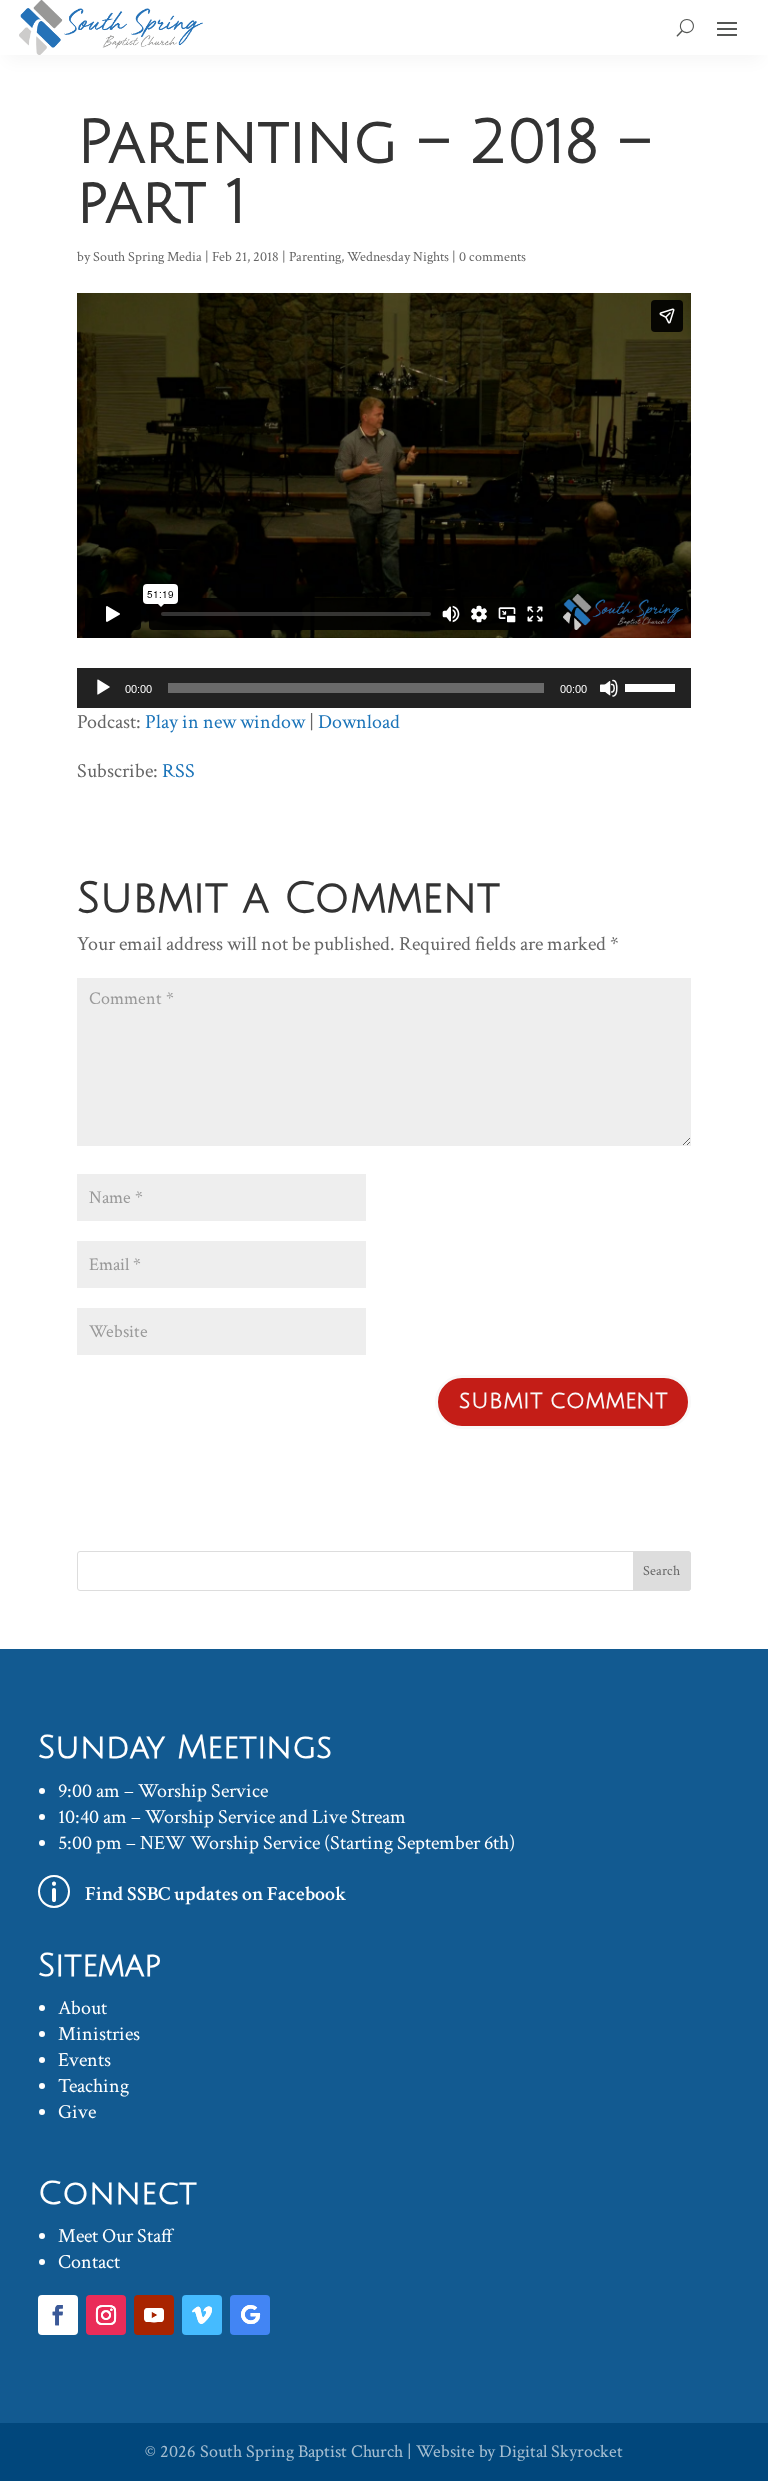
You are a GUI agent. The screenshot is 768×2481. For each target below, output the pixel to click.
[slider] (653, 686)
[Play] (103, 688)
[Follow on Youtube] (154, 2315)
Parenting (315, 257)
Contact (89, 2262)
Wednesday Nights (398, 257)
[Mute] (609, 688)
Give (77, 2112)
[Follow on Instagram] (106, 2315)
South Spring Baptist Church (301, 2451)
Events (84, 2060)
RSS (178, 771)
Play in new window (225, 722)
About (82, 2008)
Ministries (99, 2034)
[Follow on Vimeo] (202, 2315)
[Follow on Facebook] (58, 2315)
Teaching (93, 2086)
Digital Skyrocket (561, 2451)
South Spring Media (147, 257)
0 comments (492, 257)
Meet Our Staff (115, 2236)
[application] (384, 688)
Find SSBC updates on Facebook (216, 1894)
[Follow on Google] (250, 2315)
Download (359, 722)
